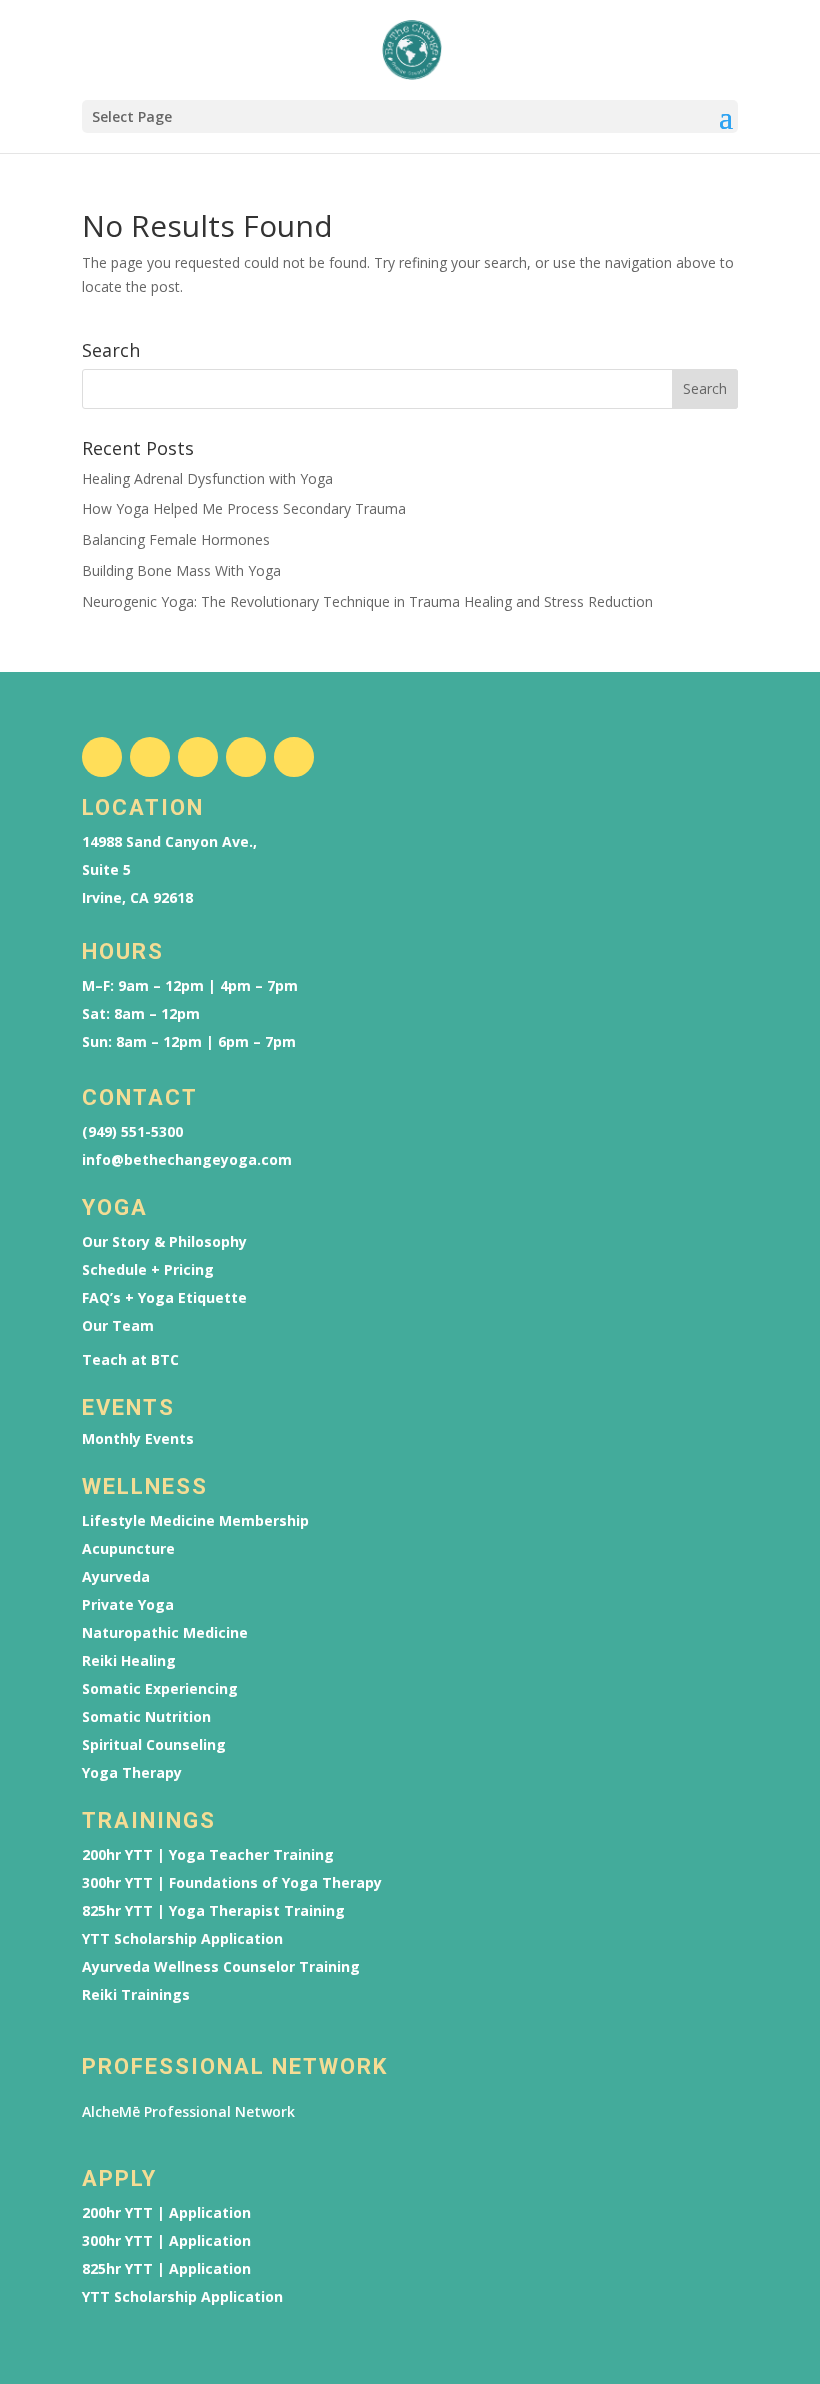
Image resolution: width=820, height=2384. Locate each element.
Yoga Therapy (132, 1773)
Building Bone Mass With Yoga (181, 570)
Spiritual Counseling (154, 1745)
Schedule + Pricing (148, 1270)
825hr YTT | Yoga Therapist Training (213, 1911)
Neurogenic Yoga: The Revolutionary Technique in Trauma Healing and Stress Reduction (367, 601)
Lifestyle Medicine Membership (195, 1521)
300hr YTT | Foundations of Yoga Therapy (232, 1883)
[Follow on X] (198, 757)
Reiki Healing (129, 1661)
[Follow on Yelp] (294, 757)
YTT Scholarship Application (182, 1939)
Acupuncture (128, 1549)
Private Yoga (128, 1605)
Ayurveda (116, 1577)
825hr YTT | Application (166, 2269)
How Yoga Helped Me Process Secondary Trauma (244, 508)
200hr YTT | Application (166, 2213)
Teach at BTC (130, 1360)
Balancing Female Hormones (176, 539)
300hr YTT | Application (166, 2241)
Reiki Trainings (136, 1995)
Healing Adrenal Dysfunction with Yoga (207, 478)
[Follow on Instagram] (150, 757)
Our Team (118, 1326)
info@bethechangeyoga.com (187, 1160)
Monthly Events (138, 1439)
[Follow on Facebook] (102, 757)
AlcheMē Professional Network (188, 2111)
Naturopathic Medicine (165, 1633)
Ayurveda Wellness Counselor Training (221, 1967)
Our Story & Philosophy (164, 1242)
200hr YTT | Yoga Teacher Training (208, 1855)
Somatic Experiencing (160, 1689)
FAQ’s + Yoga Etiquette (164, 1298)
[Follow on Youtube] (246, 757)
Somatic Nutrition (146, 1717)
